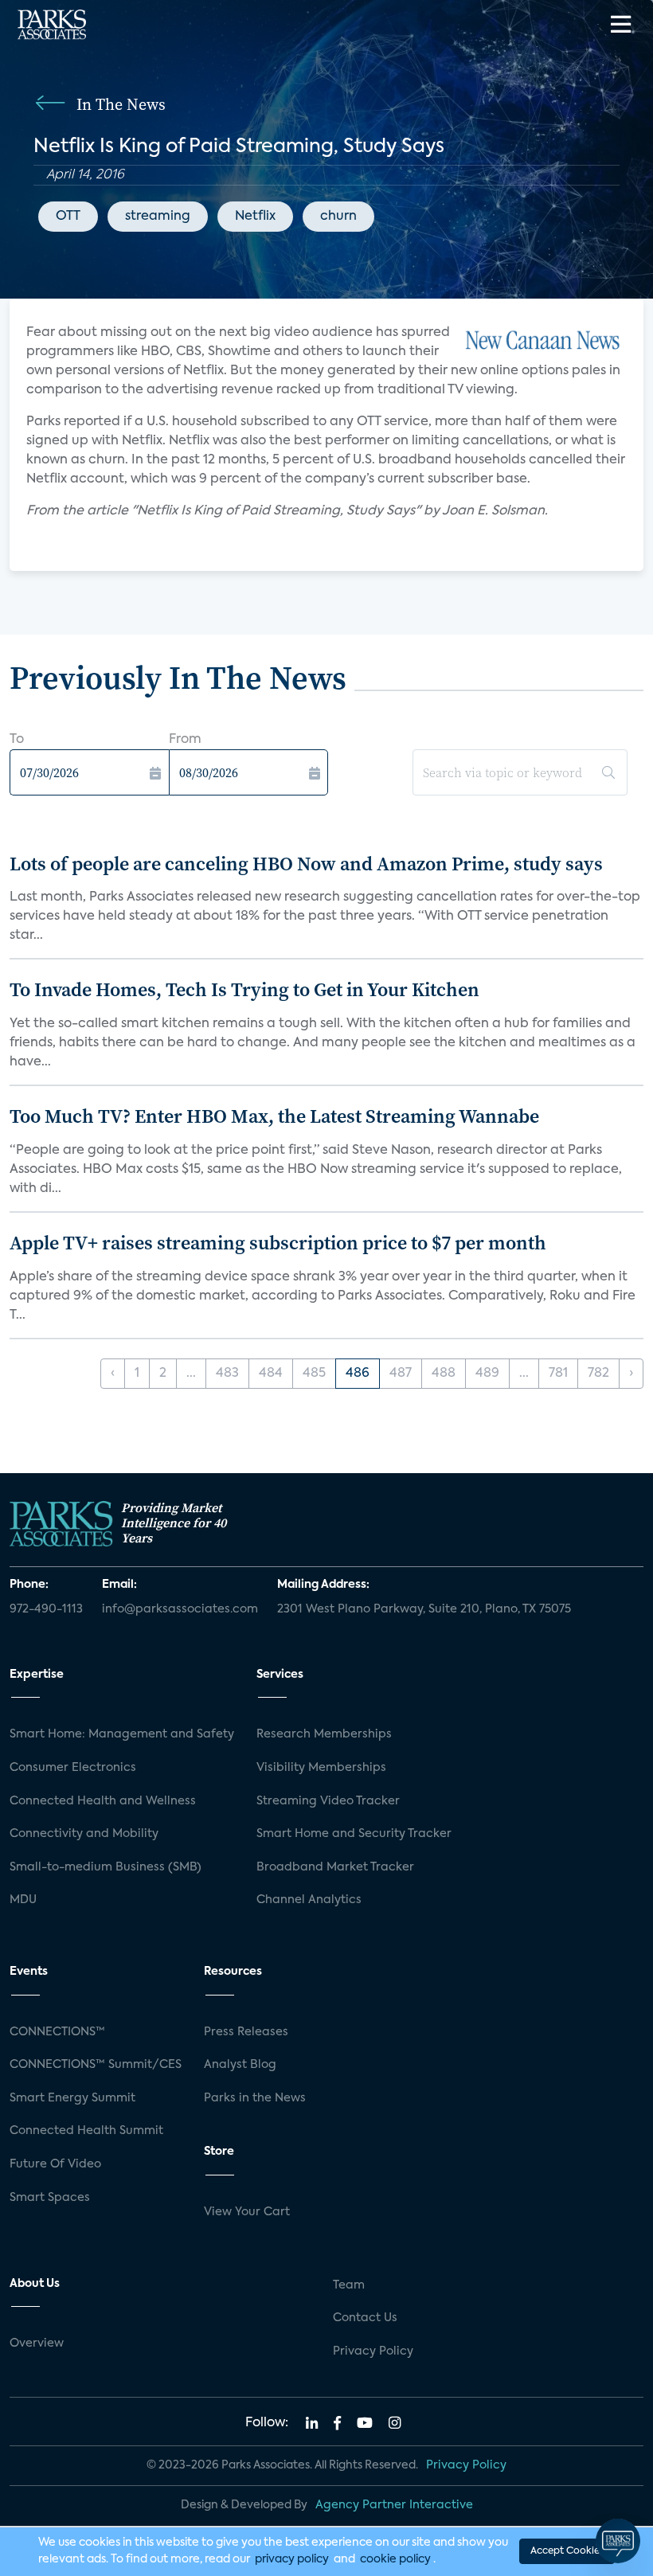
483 (227, 1374)
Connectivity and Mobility (84, 1834)
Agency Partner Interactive (394, 2505)
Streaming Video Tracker (328, 1801)
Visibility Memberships (321, 1768)
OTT (68, 217)
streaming (158, 217)
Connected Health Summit (86, 2131)
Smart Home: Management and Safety (122, 1734)
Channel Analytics (309, 1900)
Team (349, 2285)
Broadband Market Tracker (335, 1867)
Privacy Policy (373, 2351)
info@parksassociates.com (180, 1609)
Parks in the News (255, 2098)
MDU (23, 1900)
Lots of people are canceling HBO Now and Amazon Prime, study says (306, 864)
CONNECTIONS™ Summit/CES (96, 2065)
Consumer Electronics (73, 1768)
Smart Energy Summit (72, 2098)
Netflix (255, 217)
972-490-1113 (46, 1609)
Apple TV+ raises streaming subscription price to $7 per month (278, 1243)
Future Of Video (55, 2164)
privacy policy (292, 2559)
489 (487, 1374)
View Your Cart (247, 2212)
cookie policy (395, 2559)
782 (598, 1374)
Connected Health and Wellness (103, 1801)
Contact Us (365, 2318)
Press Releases (246, 2032)
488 (444, 1374)
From (185, 740)
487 (401, 1374)
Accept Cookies (567, 2551)
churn (338, 217)
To (17, 740)
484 (271, 1374)
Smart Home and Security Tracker (354, 1834)
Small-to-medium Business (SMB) (106, 1867)
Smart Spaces (50, 2198)
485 (314, 1374)
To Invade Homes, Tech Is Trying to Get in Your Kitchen (244, 989)
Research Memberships (324, 1734)
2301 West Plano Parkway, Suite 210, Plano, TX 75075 (424, 1609)
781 (558, 1374)
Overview (37, 2343)
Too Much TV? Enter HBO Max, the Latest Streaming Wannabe (274, 1116)
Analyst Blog (240, 2065)
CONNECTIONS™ (57, 2032)
